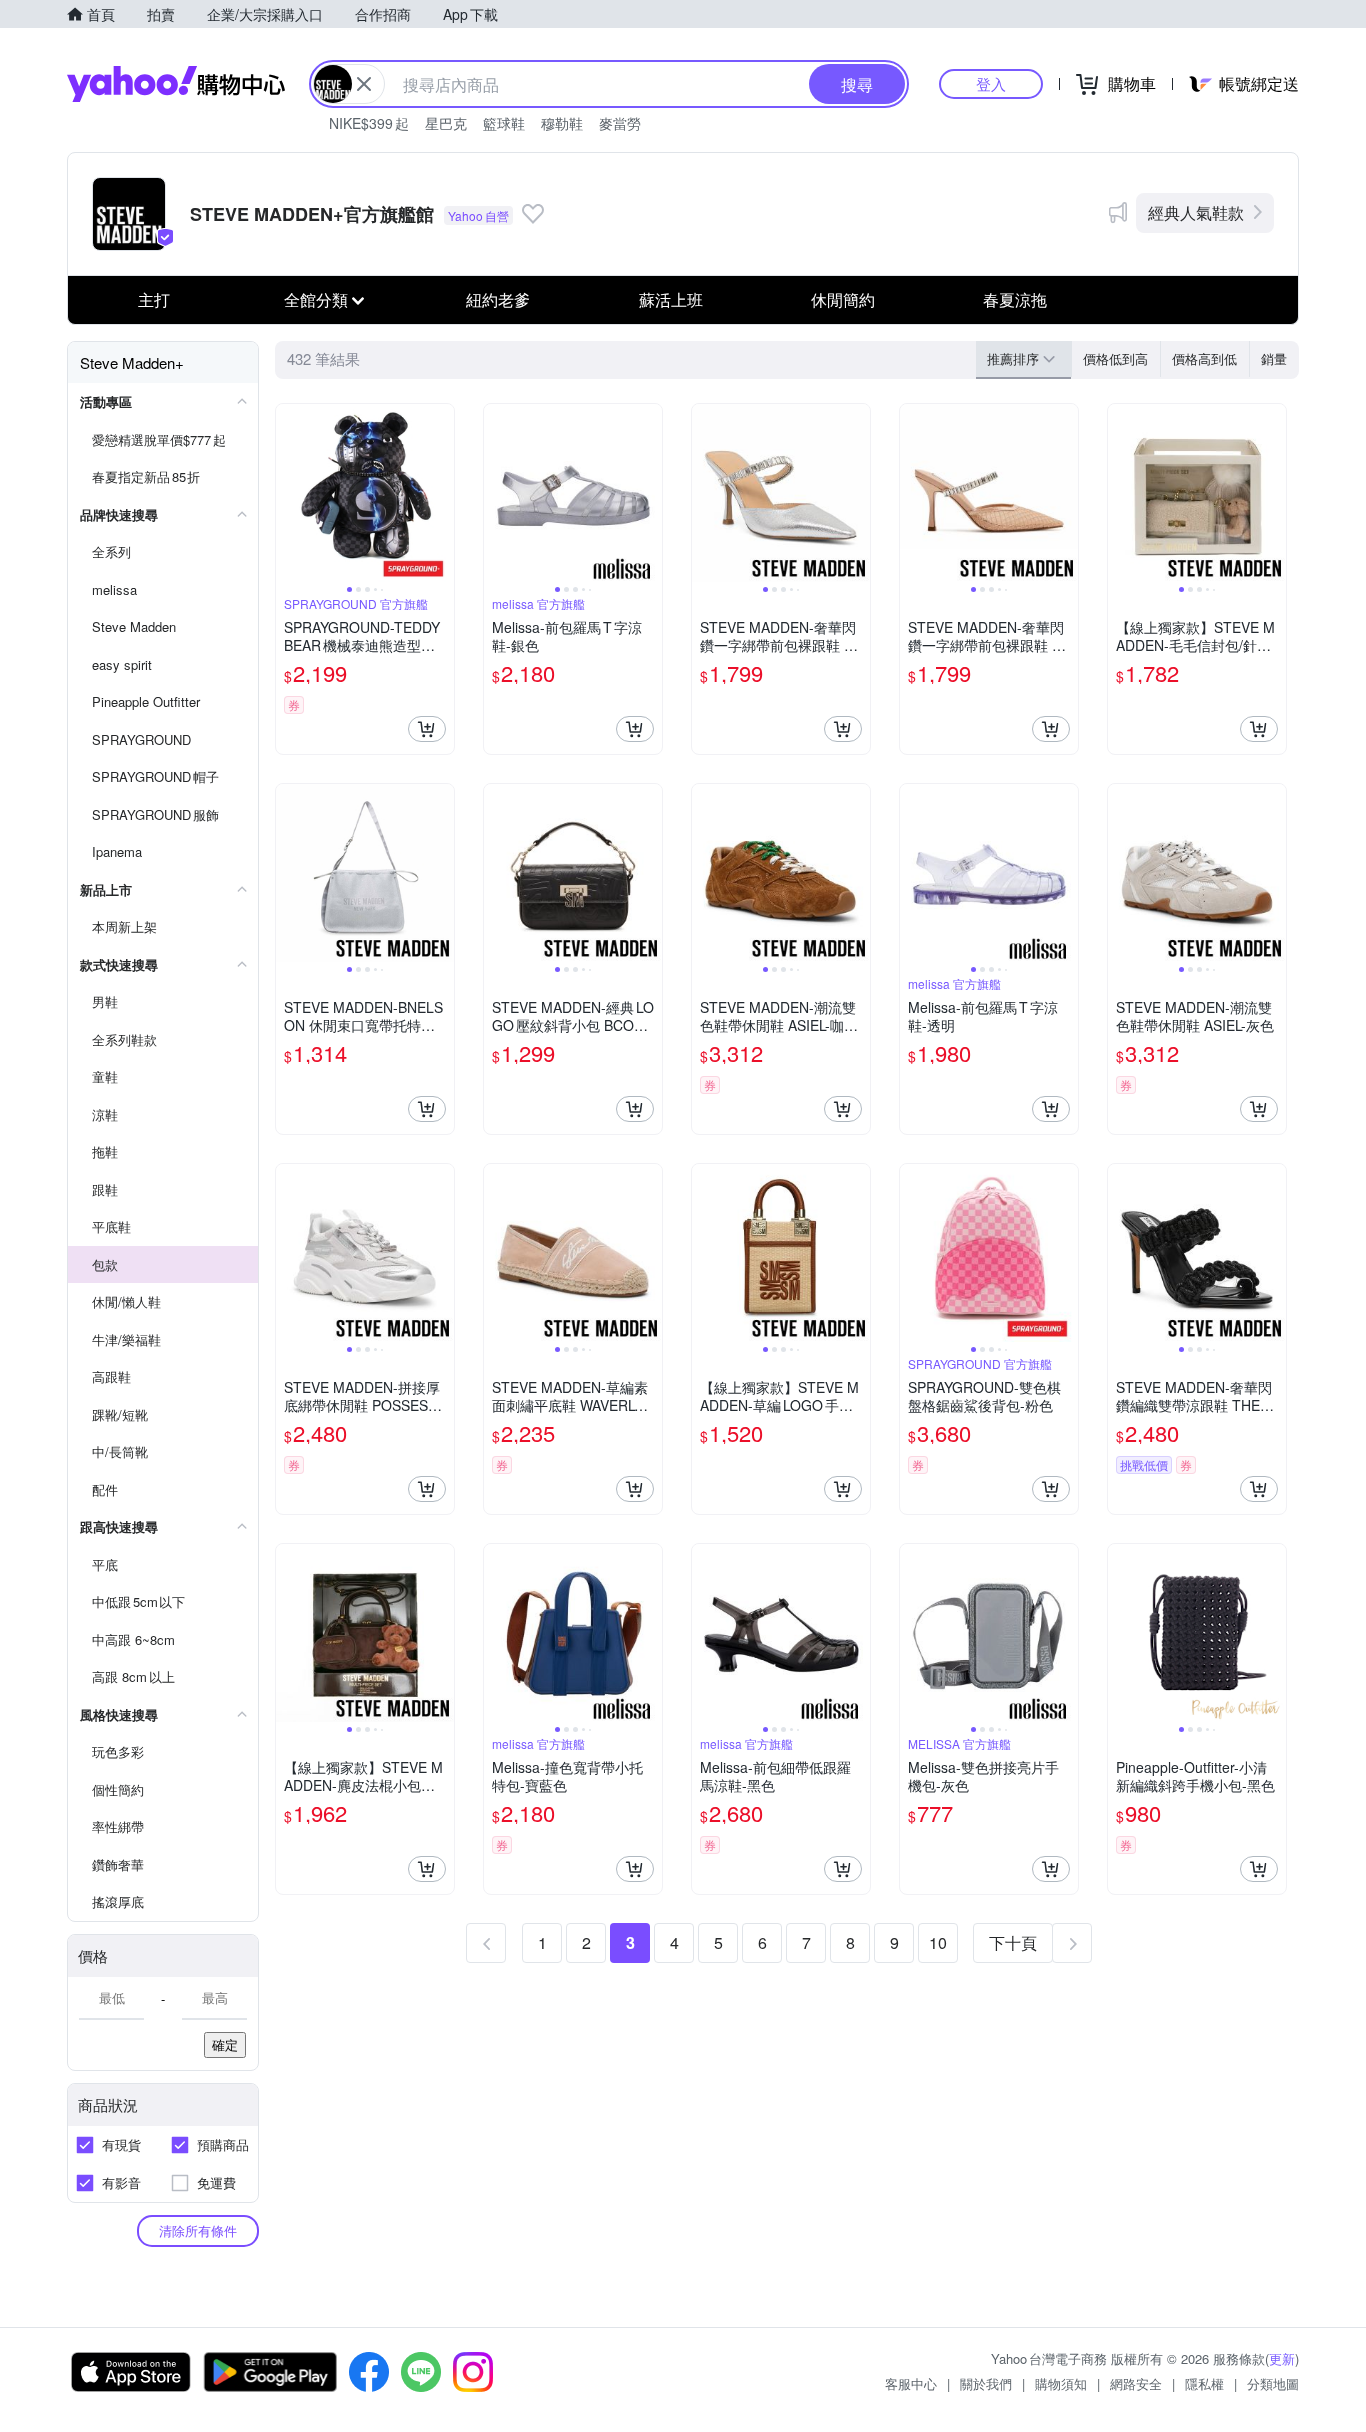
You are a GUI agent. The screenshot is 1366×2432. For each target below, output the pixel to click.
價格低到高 (1115, 358)
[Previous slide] (289, 493)
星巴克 (446, 123)
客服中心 (911, 2383)
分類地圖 (1273, 2383)
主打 (154, 299)
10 (938, 1942)
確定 (225, 2044)
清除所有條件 (198, 2230)
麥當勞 (620, 123)
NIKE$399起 (369, 123)
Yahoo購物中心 (176, 84)
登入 (991, 83)
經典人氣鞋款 (1196, 212)
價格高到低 (1204, 358)
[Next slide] (441, 493)
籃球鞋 (504, 123)
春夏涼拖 (1015, 299)
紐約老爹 (498, 299)
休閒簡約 (843, 299)
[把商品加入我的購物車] (427, 729)
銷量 (1274, 358)
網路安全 (1136, 2383)
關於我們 (986, 2383)
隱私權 (1204, 2383)
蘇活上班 (671, 299)
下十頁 (1013, 1942)
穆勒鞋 (562, 123)
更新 (1282, 2358)
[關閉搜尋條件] (364, 84)
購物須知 (1061, 2383)
